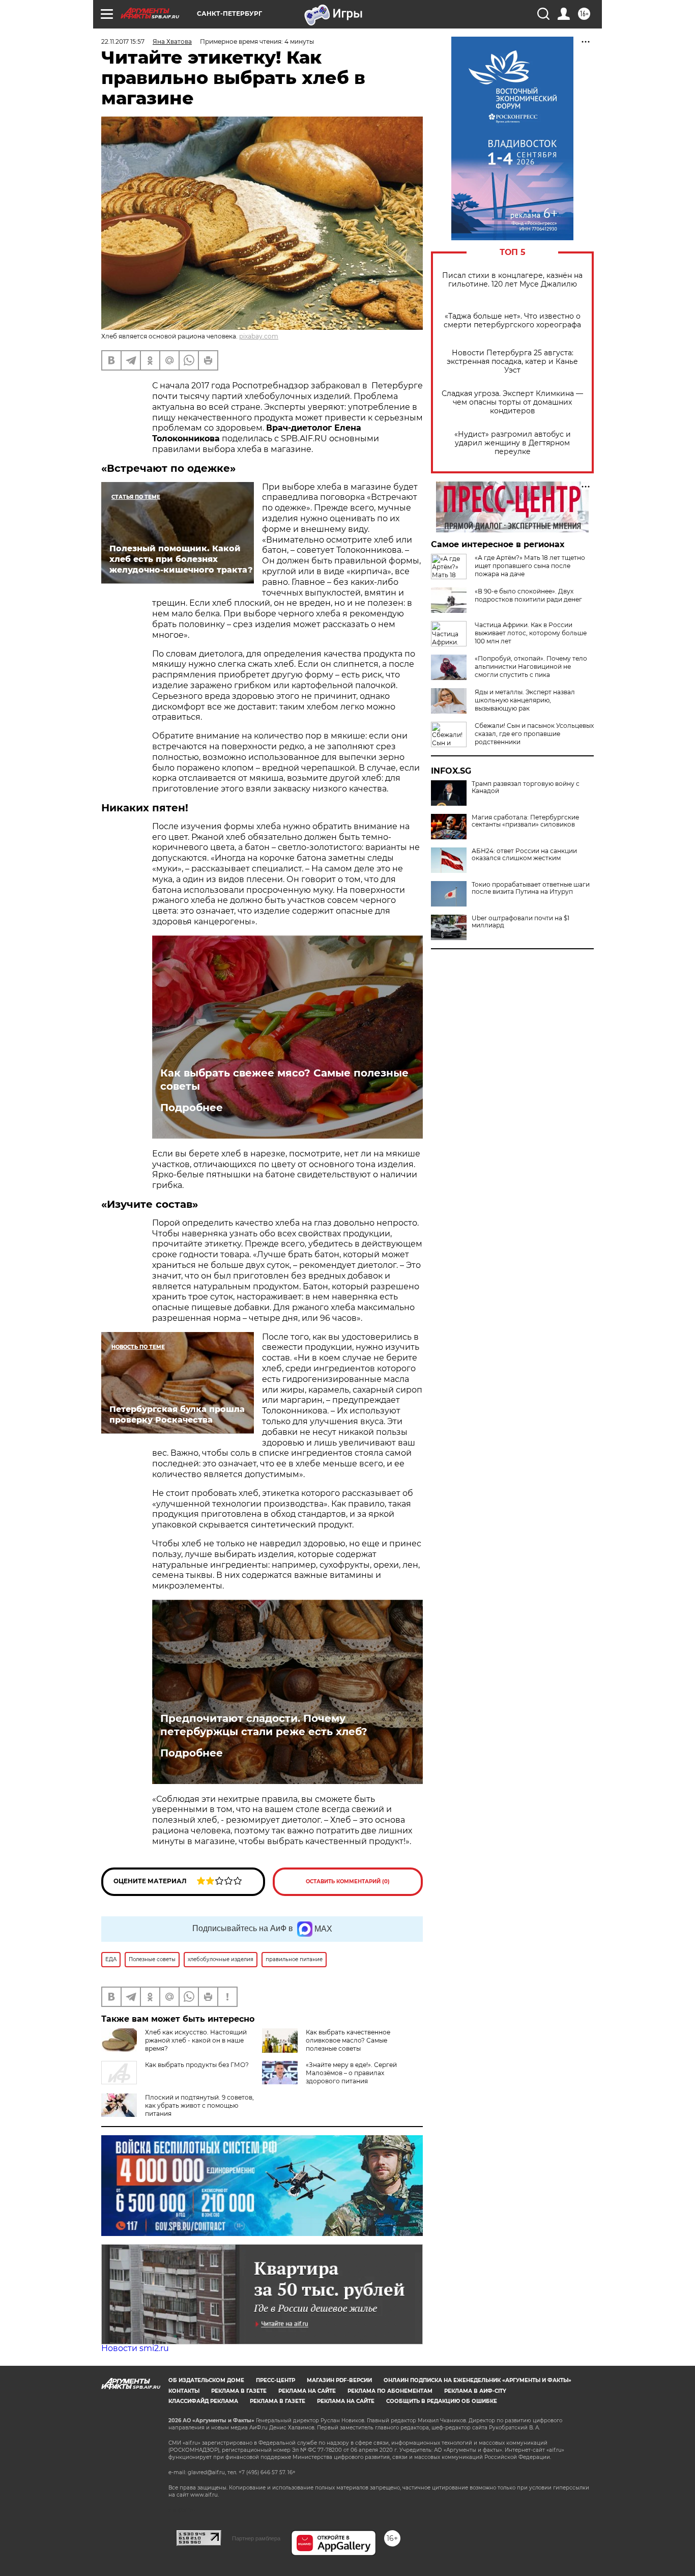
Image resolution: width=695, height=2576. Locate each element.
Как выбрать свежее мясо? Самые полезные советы (284, 1080)
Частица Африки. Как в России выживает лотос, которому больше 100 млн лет (531, 633)
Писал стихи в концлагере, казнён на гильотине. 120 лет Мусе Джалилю (512, 280)
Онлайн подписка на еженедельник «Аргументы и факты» (477, 2380)
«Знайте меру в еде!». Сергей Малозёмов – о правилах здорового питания (351, 2073)
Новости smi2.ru (135, 2348)
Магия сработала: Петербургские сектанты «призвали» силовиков (525, 821)
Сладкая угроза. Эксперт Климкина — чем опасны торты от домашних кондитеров (512, 402)
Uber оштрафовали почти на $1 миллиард (520, 922)
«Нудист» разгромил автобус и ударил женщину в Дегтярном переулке (513, 443)
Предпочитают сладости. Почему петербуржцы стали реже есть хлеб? (264, 1725)
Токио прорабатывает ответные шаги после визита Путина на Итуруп (531, 888)
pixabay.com (259, 336)
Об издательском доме (206, 2380)
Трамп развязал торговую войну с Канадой (526, 787)
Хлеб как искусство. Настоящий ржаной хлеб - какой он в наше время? (196, 2040)
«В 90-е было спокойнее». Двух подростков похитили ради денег (528, 595)
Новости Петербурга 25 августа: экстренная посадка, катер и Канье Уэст (512, 362)
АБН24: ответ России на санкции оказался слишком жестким (524, 855)
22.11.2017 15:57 (123, 41)
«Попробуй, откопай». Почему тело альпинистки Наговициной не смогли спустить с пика (531, 667)
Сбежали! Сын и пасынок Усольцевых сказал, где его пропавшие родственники (534, 734)
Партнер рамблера (256, 2538)
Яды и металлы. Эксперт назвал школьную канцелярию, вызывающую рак (525, 700)
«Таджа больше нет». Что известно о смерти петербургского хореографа (512, 321)
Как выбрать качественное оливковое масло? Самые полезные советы (348, 2040)
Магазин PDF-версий (339, 2380)
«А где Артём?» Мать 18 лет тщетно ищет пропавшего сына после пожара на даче (530, 566)
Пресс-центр (276, 2380)
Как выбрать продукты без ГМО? (197, 2065)
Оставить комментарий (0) (348, 1881)
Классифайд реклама (203, 2401)
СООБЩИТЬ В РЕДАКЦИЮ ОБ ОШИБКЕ (442, 2401)
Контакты (184, 2391)
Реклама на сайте (307, 2391)
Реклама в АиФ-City (475, 2391)
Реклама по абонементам (390, 2391)
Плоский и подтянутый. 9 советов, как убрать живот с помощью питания (199, 2105)
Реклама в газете (239, 2391)
